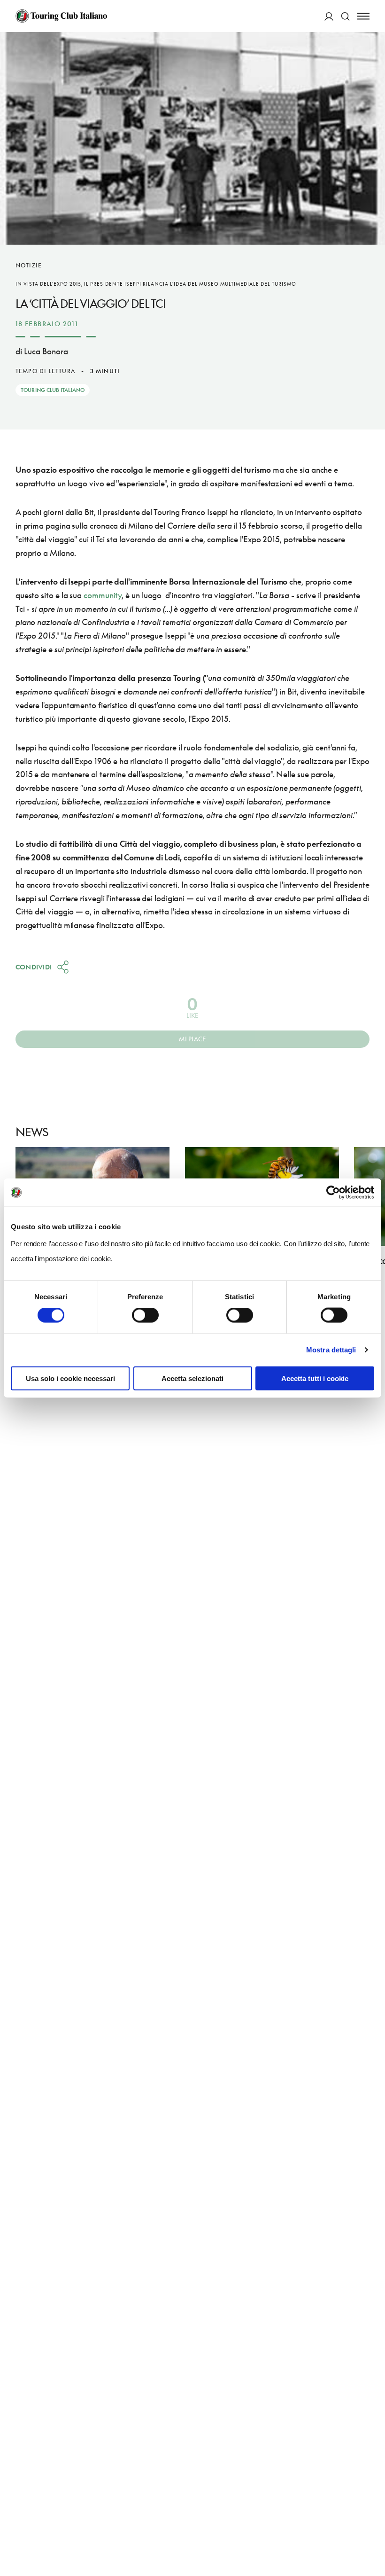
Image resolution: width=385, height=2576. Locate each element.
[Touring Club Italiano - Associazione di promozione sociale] (61, 16)
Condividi (34, 967)
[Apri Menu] (363, 16)
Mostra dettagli (331, 1350)
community (103, 595)
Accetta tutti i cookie (315, 1378)
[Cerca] (345, 16)
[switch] (145, 1315)
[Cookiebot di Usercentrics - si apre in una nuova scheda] (333, 1193)
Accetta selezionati (192, 1378)
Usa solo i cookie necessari (70, 1378)
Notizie (29, 265)
